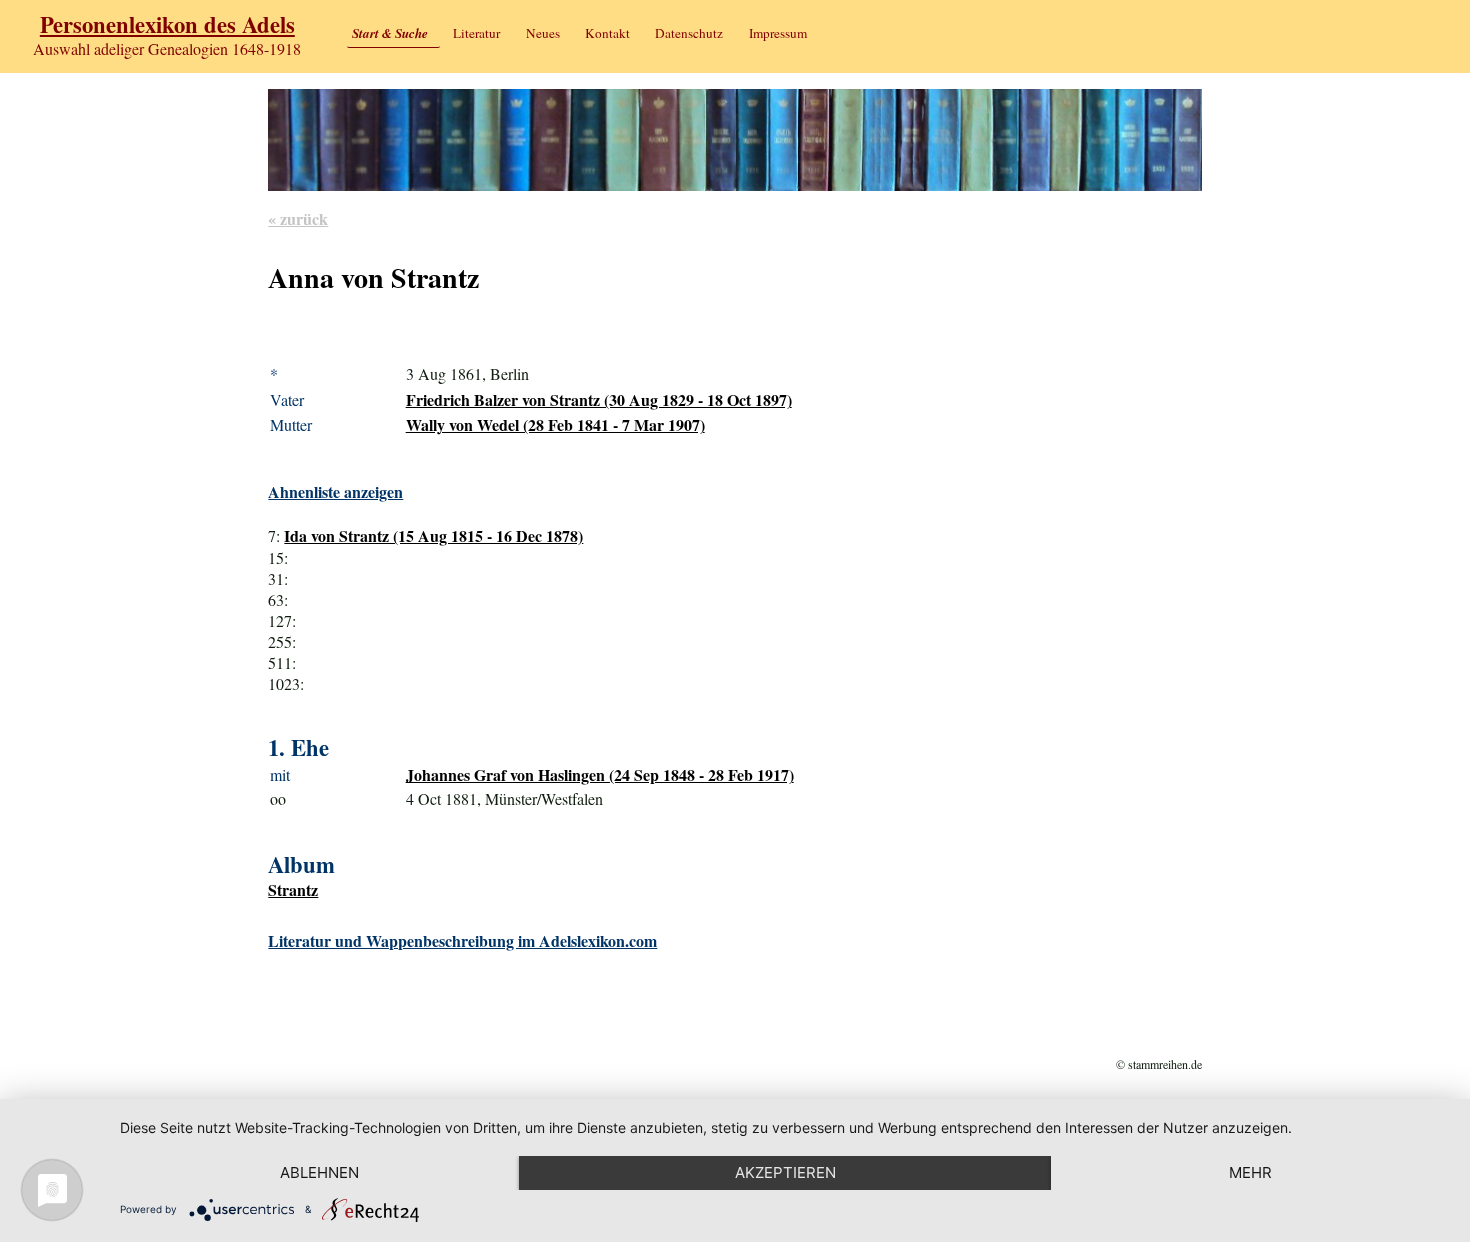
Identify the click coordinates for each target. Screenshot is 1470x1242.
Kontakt (607, 33)
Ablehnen (319, 1172)
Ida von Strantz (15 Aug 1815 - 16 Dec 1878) (433, 535)
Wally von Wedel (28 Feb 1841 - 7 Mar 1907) (555, 424)
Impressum (778, 33)
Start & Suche (390, 33)
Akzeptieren (785, 1172)
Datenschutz (689, 33)
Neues (543, 33)
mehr (1250, 1172)
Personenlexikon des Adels (167, 24)
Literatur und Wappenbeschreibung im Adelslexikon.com (462, 940)
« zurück (298, 218)
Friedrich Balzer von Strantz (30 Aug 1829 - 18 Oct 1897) (599, 399)
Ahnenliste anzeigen (335, 491)
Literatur (476, 33)
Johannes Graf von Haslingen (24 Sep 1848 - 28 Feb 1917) (600, 774)
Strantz (293, 889)
